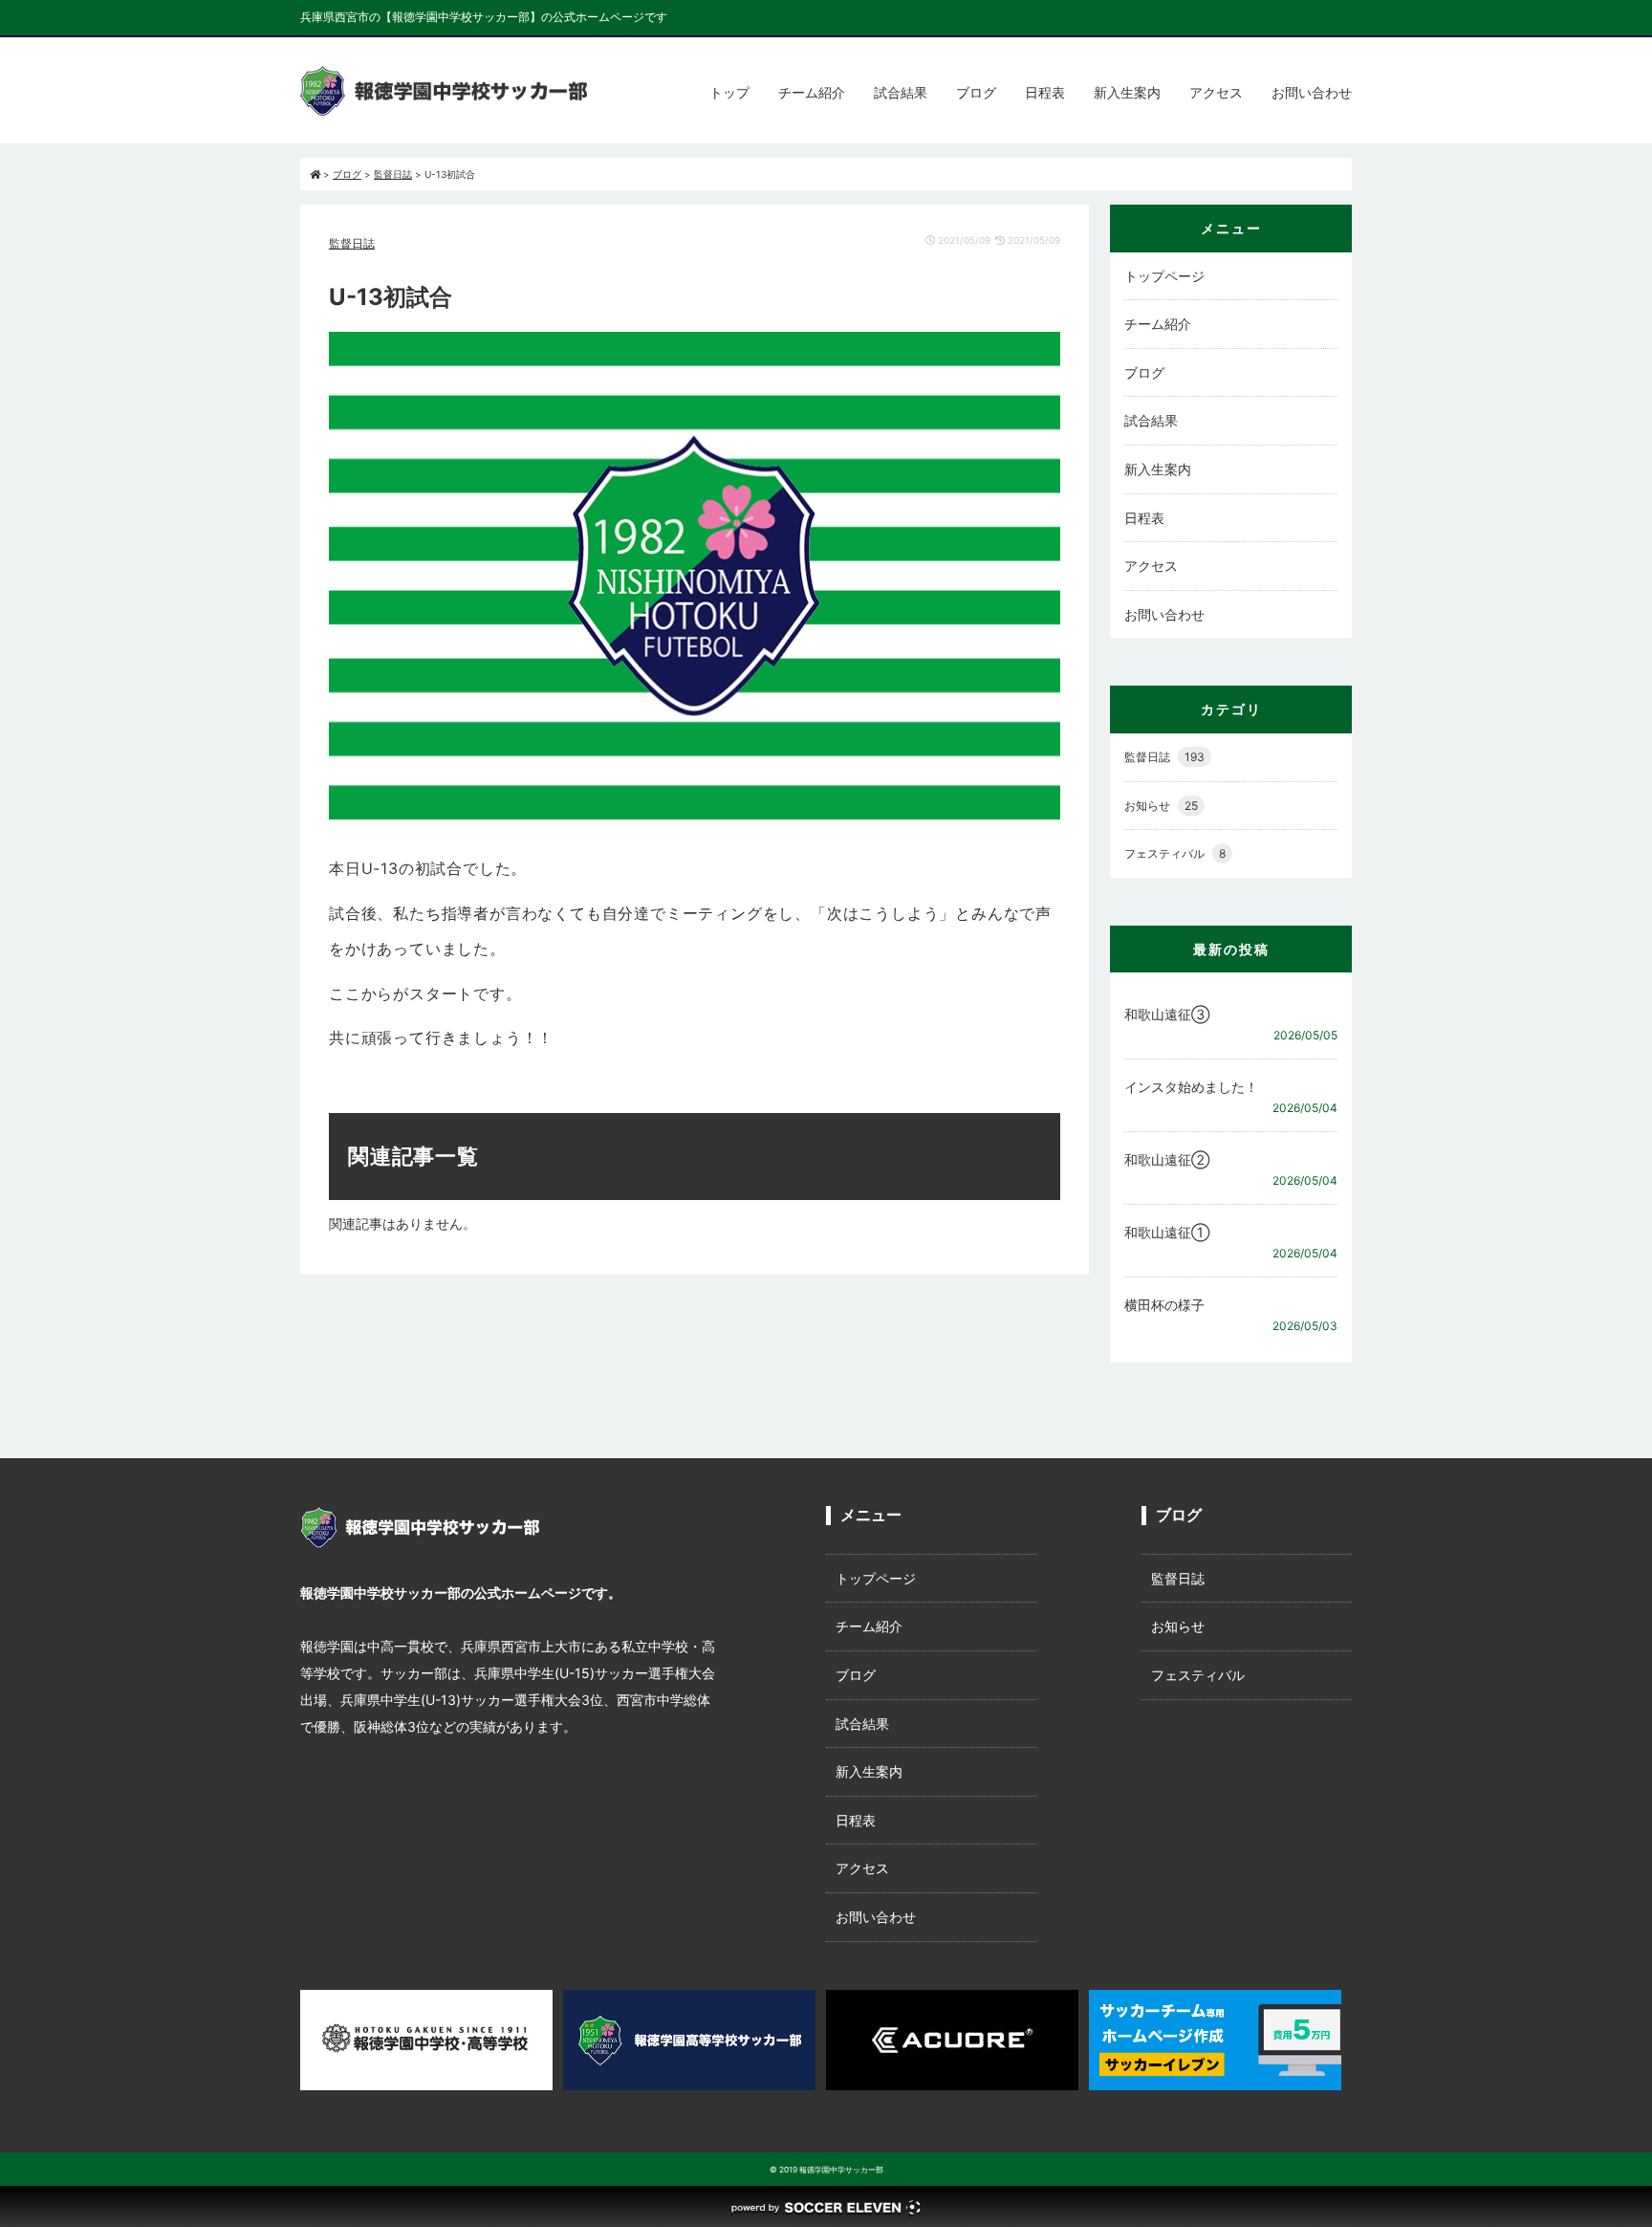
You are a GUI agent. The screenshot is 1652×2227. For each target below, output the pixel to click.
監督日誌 (352, 243)
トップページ (1164, 276)
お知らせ (1161, 806)
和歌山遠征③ (1167, 1014)
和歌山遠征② (1167, 1159)
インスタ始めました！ (1191, 1087)
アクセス (1216, 92)
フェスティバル (1175, 853)
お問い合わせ (1312, 92)
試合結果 (901, 92)
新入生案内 (1127, 92)
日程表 (1045, 92)
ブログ (976, 92)
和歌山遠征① (1167, 1232)
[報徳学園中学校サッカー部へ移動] (315, 174)
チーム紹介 (812, 92)
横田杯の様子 (1164, 1305)
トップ (729, 92)
